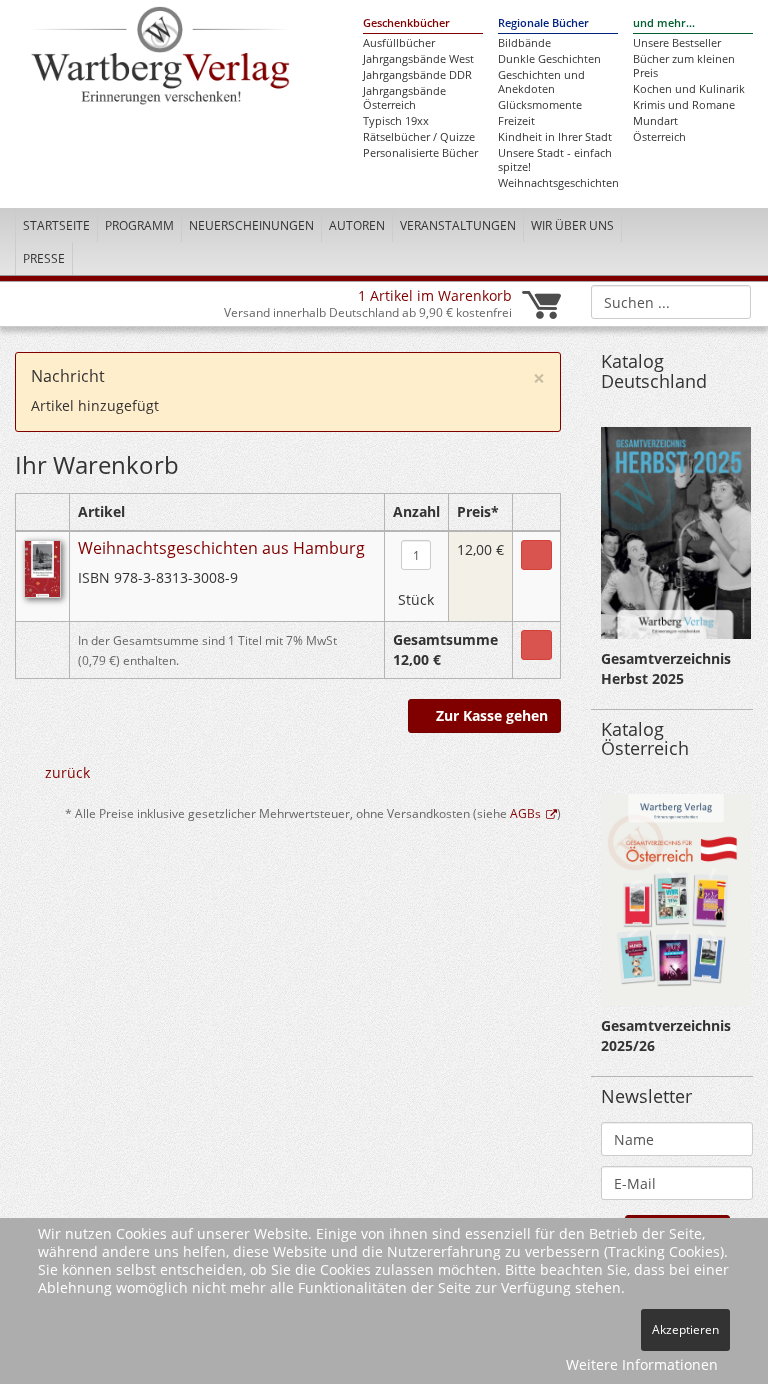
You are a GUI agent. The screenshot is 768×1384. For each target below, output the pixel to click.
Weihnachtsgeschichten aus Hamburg (221, 548)
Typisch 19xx (396, 121)
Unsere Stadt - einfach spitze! (555, 160)
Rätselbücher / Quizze (419, 137)
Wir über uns (572, 225)
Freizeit (516, 121)
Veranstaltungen (458, 225)
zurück (67, 772)
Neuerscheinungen (251, 225)
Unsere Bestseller (677, 43)
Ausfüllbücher (399, 43)
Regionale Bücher (543, 23)
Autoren (357, 225)
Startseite (56, 225)
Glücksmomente (540, 105)
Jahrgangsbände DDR (417, 75)
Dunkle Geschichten (549, 59)
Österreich (659, 137)
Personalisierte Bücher (420, 153)
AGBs (525, 813)
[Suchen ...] (729, 301)
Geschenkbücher (406, 23)
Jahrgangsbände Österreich (404, 98)
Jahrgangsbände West (418, 59)
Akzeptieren (685, 1329)
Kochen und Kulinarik (689, 89)
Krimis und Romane (684, 105)
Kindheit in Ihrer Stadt (555, 137)
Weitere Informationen (642, 1364)
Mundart (655, 121)
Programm (139, 225)
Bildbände (524, 43)
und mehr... (664, 23)
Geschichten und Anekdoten (541, 82)
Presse (44, 258)
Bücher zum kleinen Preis (684, 66)
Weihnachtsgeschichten (558, 183)
